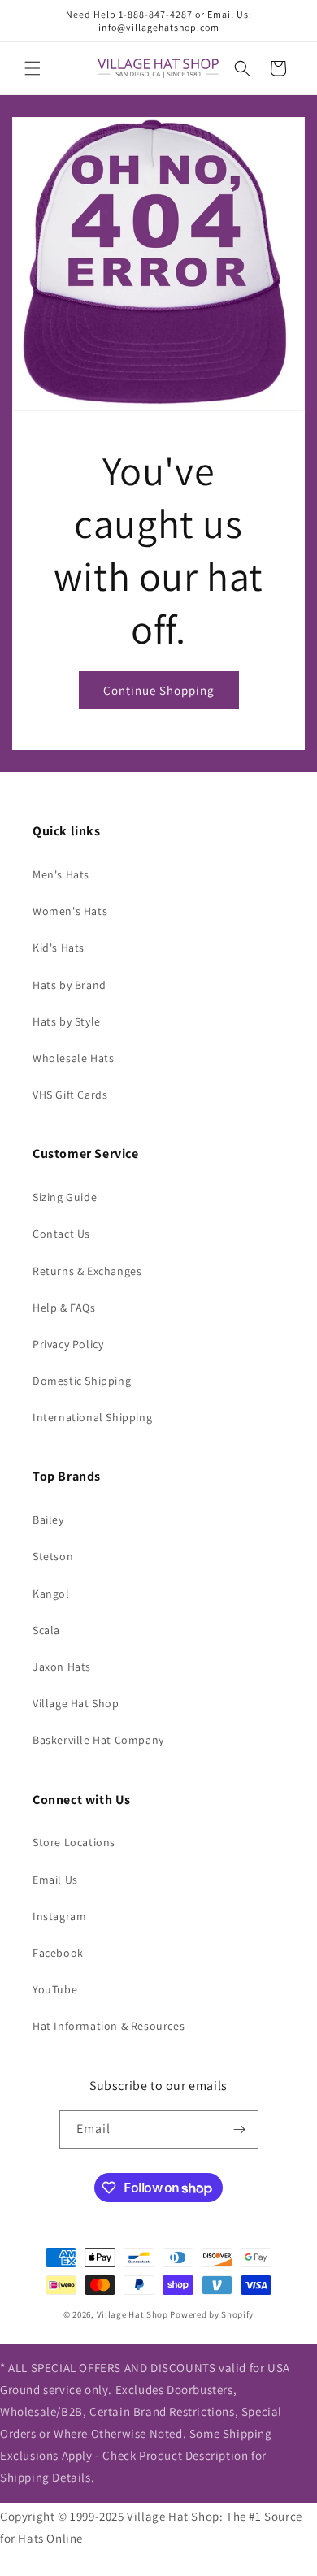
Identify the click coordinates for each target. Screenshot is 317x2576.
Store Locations (74, 1842)
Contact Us (61, 1234)
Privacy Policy (68, 1344)
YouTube (55, 1989)
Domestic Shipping (82, 1381)
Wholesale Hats (73, 1058)
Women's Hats (70, 911)
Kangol (51, 1594)
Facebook (58, 1953)
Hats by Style (67, 1021)
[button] (33, 68)
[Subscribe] (240, 2129)
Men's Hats (61, 874)
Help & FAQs (64, 1308)
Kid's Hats (59, 948)
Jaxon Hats (62, 1667)
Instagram (59, 1916)
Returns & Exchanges (87, 1271)
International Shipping (92, 1417)
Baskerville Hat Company (98, 1740)
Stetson (53, 1556)
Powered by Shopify (212, 2314)
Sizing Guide (65, 1197)
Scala (46, 1630)
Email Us (55, 1880)
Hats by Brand (69, 985)
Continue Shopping (159, 690)
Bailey (48, 1520)
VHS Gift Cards (70, 1095)
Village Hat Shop (76, 1703)
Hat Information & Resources (109, 2026)
